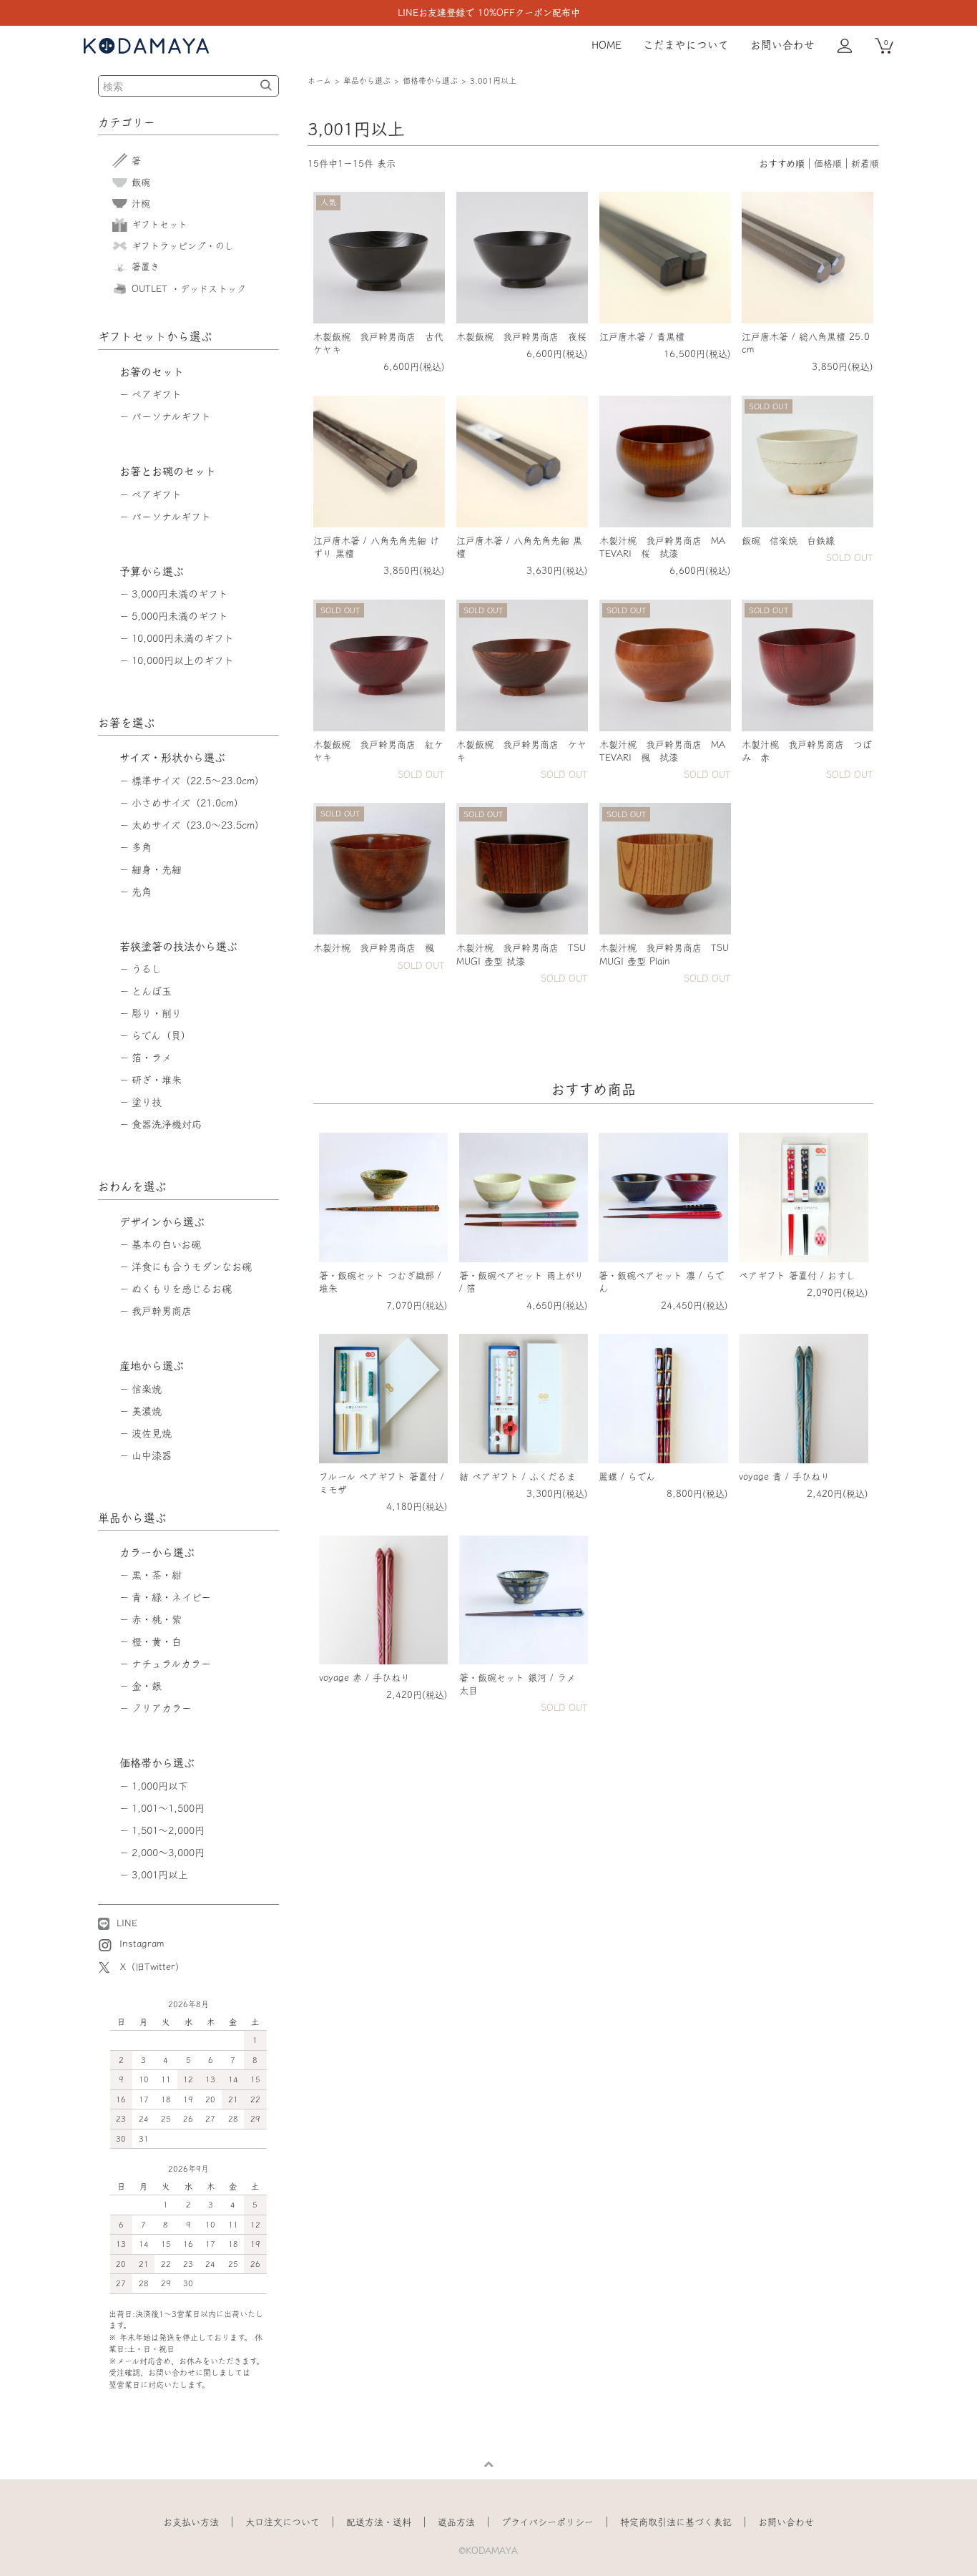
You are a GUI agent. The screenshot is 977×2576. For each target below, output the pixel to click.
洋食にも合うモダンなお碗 (192, 1267)
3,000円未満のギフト (180, 594)
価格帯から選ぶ (430, 80)
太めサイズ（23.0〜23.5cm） (198, 825)
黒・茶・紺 (157, 1575)
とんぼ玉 (152, 991)
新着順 (865, 164)
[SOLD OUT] (807, 460)
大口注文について (283, 2522)
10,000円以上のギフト (183, 660)
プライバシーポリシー (548, 2522)
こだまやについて (686, 45)
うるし (147, 969)
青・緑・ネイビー (171, 1597)
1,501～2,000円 (168, 1830)
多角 (142, 847)
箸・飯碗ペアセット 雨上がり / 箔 (521, 1282)
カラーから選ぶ (157, 1552)
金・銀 (147, 1686)
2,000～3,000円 (168, 1853)
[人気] (379, 257)
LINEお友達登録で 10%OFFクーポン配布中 (489, 13)
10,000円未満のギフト (183, 638)
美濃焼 (147, 1411)
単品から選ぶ (367, 80)
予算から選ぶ (152, 571)
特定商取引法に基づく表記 (676, 2522)
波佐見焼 (152, 1433)
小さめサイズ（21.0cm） (188, 803)
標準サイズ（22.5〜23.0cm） (198, 781)
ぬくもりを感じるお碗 (182, 1289)
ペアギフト (157, 394)
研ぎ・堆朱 (157, 1080)
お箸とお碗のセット (168, 471)
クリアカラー (162, 1708)
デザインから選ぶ (162, 1222)
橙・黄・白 (157, 1641)
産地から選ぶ (152, 1366)
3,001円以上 (493, 80)
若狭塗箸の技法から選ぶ (178, 946)
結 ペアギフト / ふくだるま (517, 1477)
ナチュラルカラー (171, 1664)
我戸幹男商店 (162, 1311)
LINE (125, 1923)
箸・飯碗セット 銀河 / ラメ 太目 (517, 1684)
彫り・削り (157, 1013)
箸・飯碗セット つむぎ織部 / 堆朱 (380, 1282)
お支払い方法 (191, 2522)
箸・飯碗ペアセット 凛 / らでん (661, 1282)
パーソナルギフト (171, 416)
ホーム (319, 80)
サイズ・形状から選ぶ (172, 757)
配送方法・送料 (379, 2522)
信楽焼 (147, 1389)
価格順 (828, 164)
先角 (142, 892)
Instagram (140, 1944)
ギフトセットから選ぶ (155, 336)
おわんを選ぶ (132, 1186)
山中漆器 (152, 1455)
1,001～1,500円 (168, 1808)
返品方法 (456, 2522)
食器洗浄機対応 (167, 1124)
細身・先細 (157, 869)
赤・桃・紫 (157, 1619)
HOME (607, 45)
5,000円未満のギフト (180, 616)
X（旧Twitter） (152, 1967)
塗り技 (147, 1102)
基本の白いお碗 (166, 1244)
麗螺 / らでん (627, 1477)
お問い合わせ (782, 45)
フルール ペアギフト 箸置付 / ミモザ (382, 1483)
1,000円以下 (160, 1786)
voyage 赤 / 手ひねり (364, 1678)
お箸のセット (152, 372)
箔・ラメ (152, 1058)
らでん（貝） (161, 1035)
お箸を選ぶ (127, 723)
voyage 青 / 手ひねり (784, 1477)
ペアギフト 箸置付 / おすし (797, 1275)
